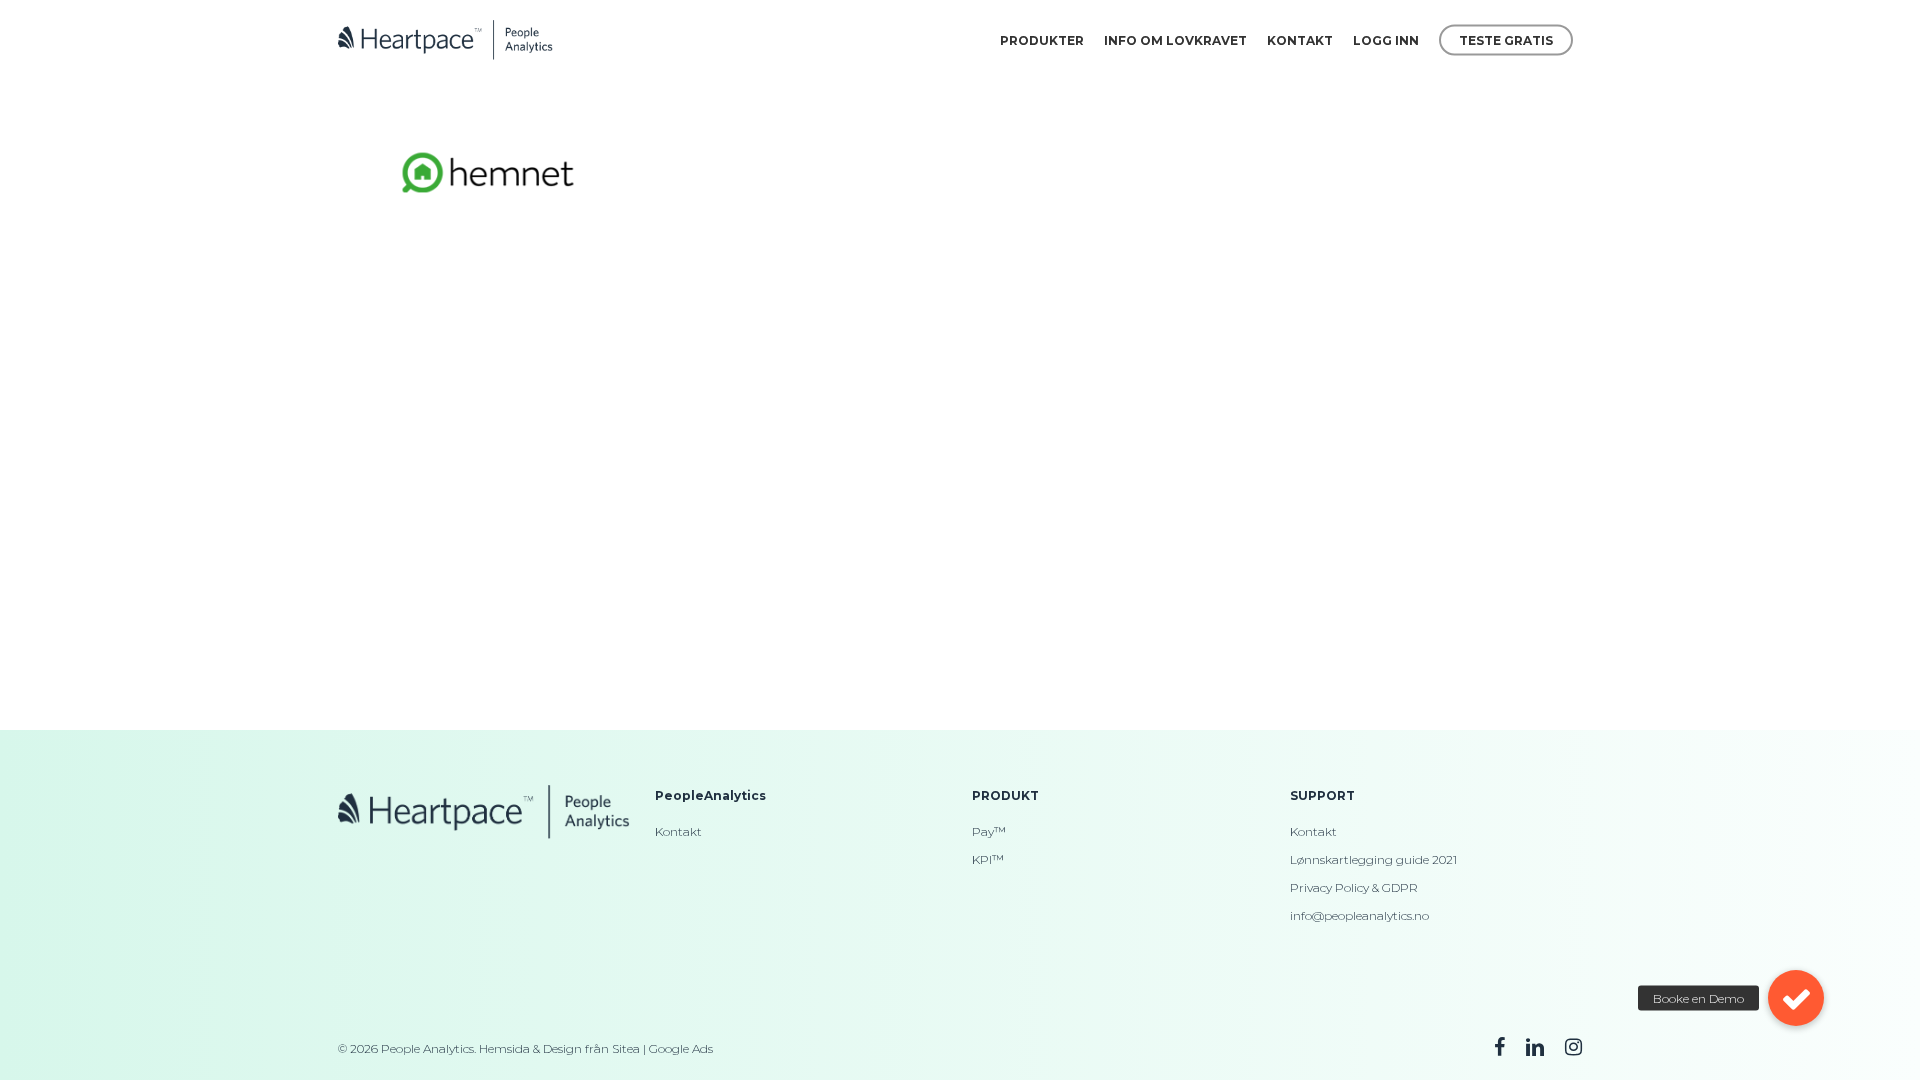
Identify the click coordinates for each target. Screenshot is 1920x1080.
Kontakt (678, 831)
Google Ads (681, 1048)
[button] (1796, 998)
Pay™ (989, 831)
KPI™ (988, 859)
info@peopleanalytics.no (1359, 915)
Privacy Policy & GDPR (1354, 887)
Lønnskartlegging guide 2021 (1373, 859)
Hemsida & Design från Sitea (559, 1048)
